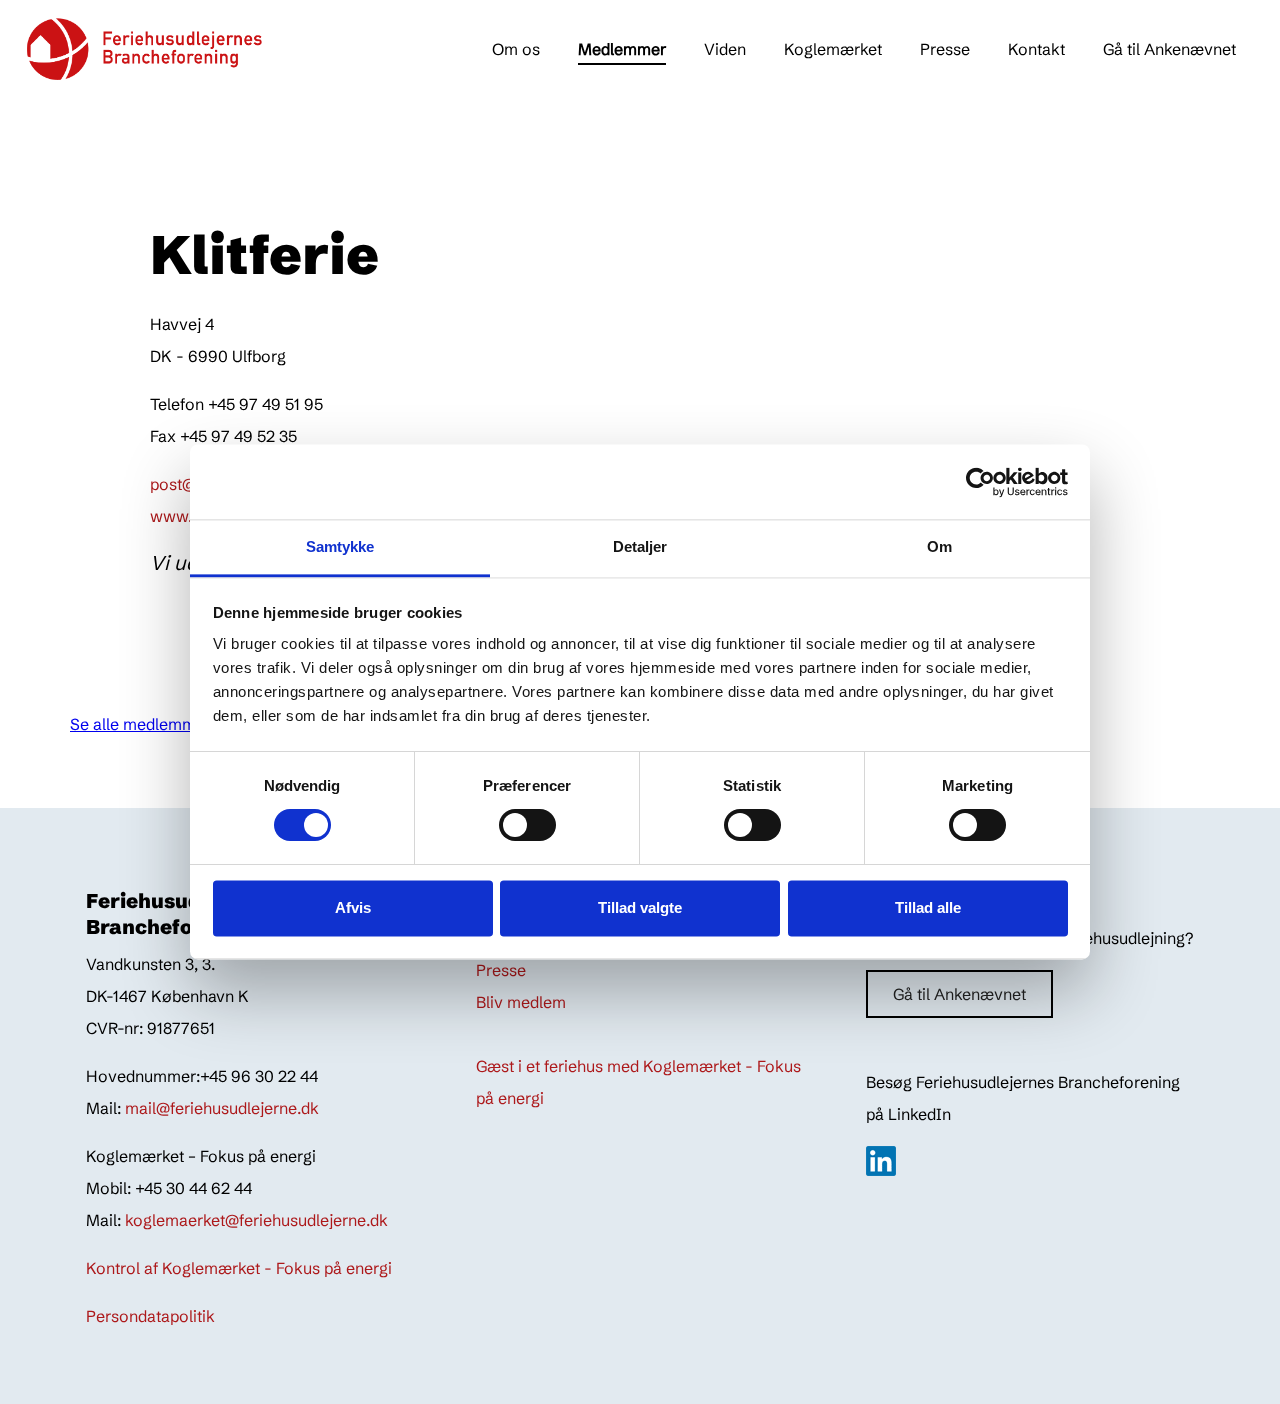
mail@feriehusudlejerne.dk (222, 1108)
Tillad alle (928, 907)
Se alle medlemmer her (154, 724)
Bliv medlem (521, 1002)
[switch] (508, 825)
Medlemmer (622, 49)
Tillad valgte (640, 907)
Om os (516, 49)
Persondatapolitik (150, 1316)
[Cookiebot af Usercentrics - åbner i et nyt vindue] (980, 482)
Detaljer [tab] (640, 546)
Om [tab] (939, 546)
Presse (945, 49)
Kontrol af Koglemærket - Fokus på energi (239, 1268)
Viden (725, 49)
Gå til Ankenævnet (1169, 49)
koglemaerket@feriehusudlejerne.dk (256, 1220)
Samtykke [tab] (340, 546)
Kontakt (1036, 49)
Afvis (353, 907)
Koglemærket (833, 49)
